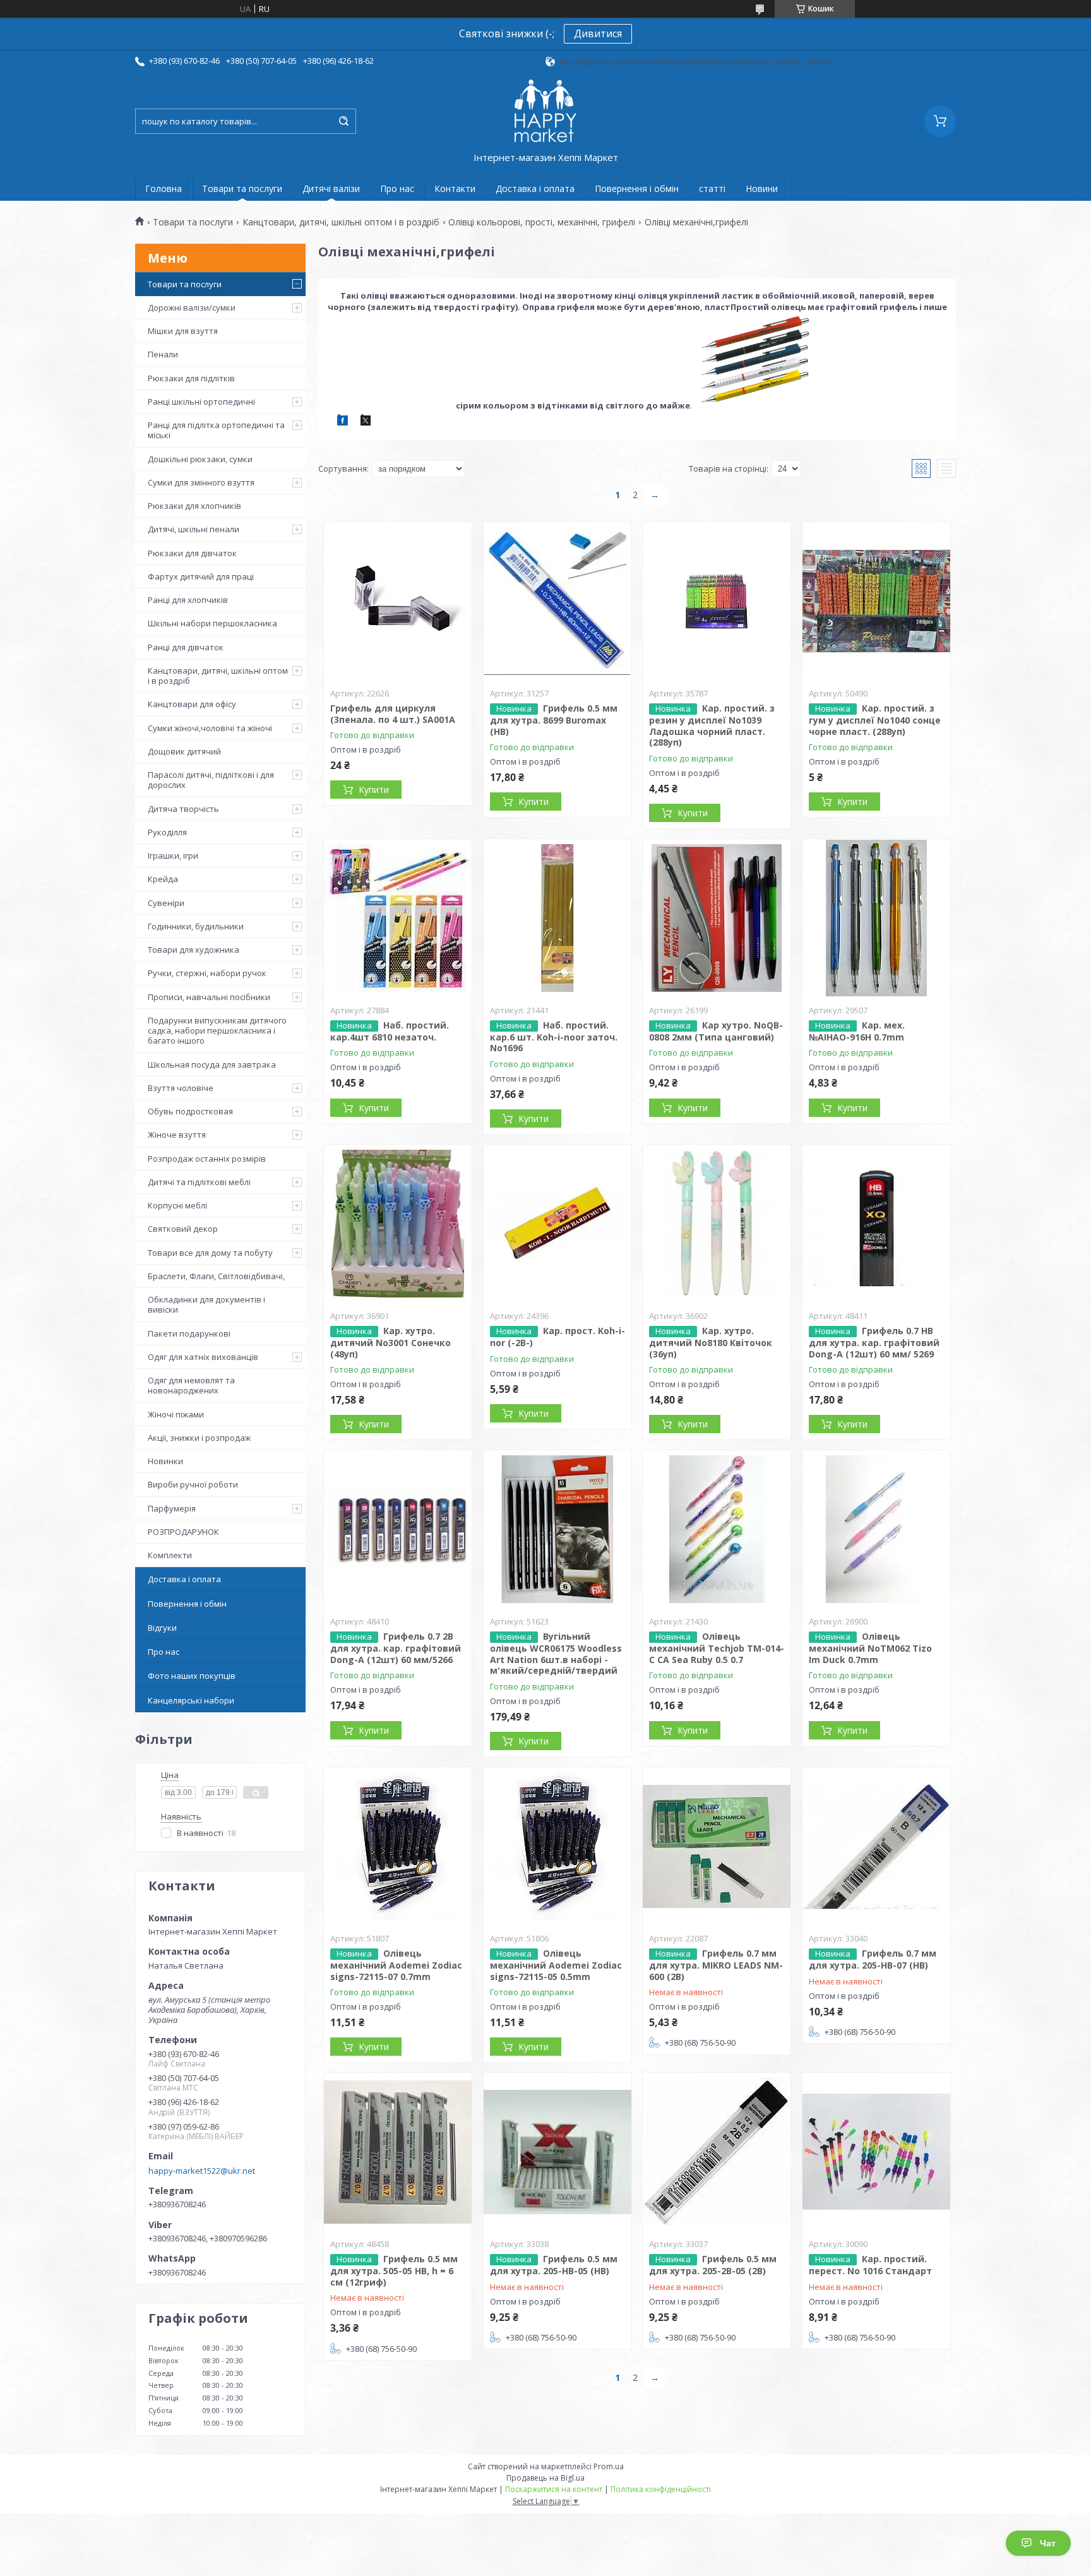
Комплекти (170, 1555)
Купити (374, 790)
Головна (164, 188)
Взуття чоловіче (181, 1088)
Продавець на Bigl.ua (545, 2478)
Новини (762, 188)
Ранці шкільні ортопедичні (201, 402)
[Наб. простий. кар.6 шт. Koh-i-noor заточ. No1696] (557, 918)
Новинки (165, 1461)
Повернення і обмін (637, 188)
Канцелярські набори (191, 1700)
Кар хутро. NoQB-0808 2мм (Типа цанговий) (716, 1031)
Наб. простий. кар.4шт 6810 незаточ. (390, 1031)
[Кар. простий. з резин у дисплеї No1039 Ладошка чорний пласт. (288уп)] (717, 601)
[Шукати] (343, 121)
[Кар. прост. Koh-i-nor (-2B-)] (557, 1224)
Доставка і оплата (535, 188)
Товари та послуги (242, 188)
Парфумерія (172, 1508)
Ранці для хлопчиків (188, 600)
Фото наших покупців (192, 1676)
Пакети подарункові (189, 1333)
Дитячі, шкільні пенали (194, 529)
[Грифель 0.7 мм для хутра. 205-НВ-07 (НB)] (876, 1846)
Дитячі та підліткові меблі (199, 1182)
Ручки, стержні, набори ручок (207, 973)
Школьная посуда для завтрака (212, 1064)
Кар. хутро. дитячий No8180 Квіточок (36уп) (711, 1342)
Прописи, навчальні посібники (209, 997)
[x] (366, 422)
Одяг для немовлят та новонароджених (191, 1385)
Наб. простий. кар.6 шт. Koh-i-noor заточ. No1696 (554, 1037)
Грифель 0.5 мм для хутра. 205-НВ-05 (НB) (554, 2265)
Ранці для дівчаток (186, 647)
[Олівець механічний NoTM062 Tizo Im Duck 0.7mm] (876, 1529)
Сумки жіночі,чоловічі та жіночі (210, 728)
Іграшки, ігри (173, 856)
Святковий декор (183, 1229)
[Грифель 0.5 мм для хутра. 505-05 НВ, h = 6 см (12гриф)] (398, 2152)
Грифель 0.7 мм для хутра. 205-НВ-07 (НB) (873, 1959)
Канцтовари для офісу (192, 704)
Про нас (397, 188)
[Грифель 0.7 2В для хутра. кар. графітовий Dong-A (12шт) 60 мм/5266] (398, 1529)
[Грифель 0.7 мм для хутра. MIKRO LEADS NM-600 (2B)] (717, 1846)
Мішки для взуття (183, 331)
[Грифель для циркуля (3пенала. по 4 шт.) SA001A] (398, 601)
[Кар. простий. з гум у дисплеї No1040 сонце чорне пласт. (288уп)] (876, 601)
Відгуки (162, 1628)
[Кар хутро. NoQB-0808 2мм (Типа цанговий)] (717, 918)
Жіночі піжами (176, 1414)
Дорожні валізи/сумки (192, 307)
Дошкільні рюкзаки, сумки (200, 459)
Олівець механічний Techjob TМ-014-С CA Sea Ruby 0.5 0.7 (717, 1648)
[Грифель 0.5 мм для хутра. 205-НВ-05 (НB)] (557, 2152)
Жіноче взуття (177, 1135)
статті (712, 188)
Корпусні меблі (177, 1205)
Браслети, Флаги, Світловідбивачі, (216, 1276)
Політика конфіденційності (661, 2489)
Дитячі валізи (331, 188)
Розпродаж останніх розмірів (207, 1159)
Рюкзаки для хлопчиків (194, 506)
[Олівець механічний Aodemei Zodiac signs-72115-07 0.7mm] (398, 1846)
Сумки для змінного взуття (201, 482)
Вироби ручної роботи (193, 1484)
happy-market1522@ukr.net (202, 2171)
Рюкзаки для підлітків (191, 378)
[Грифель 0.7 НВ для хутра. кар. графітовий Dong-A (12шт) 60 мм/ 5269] (876, 1224)
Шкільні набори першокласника (212, 623)
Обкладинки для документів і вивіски (206, 1304)
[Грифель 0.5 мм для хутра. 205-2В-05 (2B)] (717, 2152)
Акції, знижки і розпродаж (199, 1438)
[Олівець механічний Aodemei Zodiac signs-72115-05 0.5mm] (557, 1846)
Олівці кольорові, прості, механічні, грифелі (542, 222)
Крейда (163, 879)
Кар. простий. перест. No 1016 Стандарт (870, 2265)
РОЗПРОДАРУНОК (183, 1532)
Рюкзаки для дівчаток (192, 553)
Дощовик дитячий (184, 751)
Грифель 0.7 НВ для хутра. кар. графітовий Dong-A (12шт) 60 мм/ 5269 (874, 1342)
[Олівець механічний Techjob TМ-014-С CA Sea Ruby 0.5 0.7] (717, 1529)
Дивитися (598, 33)
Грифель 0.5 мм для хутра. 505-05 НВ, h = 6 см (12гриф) (394, 2270)
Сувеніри (166, 903)
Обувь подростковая (190, 1111)
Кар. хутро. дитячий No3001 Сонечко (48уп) (390, 1342)
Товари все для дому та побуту (210, 1253)
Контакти (455, 188)
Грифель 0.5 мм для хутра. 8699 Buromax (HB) (554, 720)
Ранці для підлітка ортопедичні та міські (216, 430)
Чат (1048, 2543)
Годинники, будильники (196, 926)
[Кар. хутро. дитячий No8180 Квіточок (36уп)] (717, 1224)
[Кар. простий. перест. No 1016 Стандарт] (876, 2152)
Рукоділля (167, 832)
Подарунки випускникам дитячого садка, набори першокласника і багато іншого (217, 1031)
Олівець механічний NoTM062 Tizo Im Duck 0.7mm (870, 1648)
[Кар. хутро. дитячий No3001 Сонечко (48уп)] (398, 1224)
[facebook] (343, 422)
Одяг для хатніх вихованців (203, 1357)
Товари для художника (194, 950)
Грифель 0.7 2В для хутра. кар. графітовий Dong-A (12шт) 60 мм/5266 (396, 1648)
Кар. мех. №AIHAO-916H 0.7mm (857, 1031)
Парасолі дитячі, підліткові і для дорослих (211, 780)
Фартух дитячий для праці (201, 576)
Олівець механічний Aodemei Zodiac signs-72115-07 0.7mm (396, 1965)
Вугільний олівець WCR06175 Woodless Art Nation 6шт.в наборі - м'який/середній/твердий (556, 1653)
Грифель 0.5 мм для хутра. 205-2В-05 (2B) (713, 2265)
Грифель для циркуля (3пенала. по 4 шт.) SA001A (393, 714)
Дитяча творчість (183, 809)
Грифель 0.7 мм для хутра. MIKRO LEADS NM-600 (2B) (716, 1965)
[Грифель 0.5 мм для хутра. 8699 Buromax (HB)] (557, 601)
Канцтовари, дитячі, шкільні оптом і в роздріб (341, 222)
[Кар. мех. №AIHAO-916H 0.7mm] (876, 918)
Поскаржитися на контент (554, 2489)
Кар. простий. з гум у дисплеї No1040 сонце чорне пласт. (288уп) (875, 720)
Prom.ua (609, 2466)
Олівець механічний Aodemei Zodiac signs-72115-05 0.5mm (556, 1965)
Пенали (163, 354)
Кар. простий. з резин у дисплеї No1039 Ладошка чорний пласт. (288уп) (712, 725)
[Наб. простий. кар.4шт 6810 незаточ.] (398, 918)
